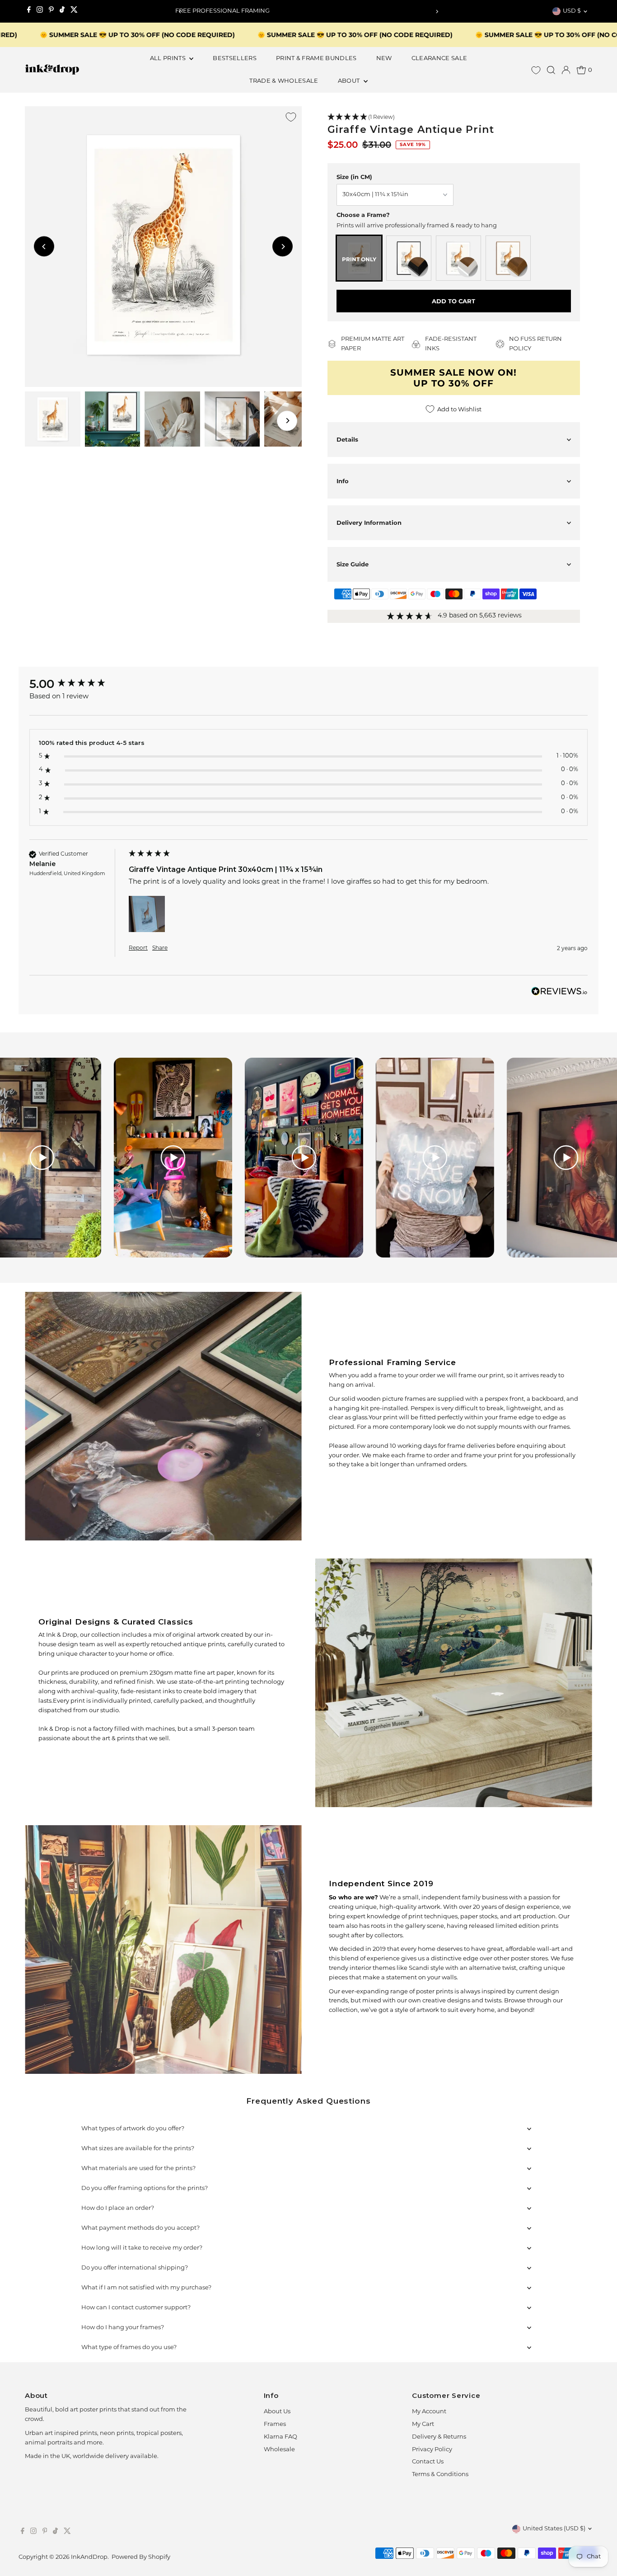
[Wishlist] (536, 70)
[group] (77, 684)
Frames (275, 2424)
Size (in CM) (354, 177)
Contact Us (428, 2462)
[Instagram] (40, 11)
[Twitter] (74, 11)
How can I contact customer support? (136, 2308)
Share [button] (160, 948)
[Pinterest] (51, 11)
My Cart (423, 2424)
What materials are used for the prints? (138, 2169)
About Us (277, 2412)
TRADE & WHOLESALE (284, 81)
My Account (429, 2412)
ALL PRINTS (169, 59)
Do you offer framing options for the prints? (145, 2188)
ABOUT (350, 81)
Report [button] (138, 948)
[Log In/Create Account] (566, 70)
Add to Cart (453, 301)
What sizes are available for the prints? (138, 2149)
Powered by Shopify (141, 2557)
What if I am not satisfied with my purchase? (146, 2288)
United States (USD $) (554, 2529)
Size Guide (353, 564)
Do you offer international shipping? (135, 2268)
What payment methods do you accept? (140, 2228)
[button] (454, 118)
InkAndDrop (89, 2557)
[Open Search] (551, 70)
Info (343, 481)
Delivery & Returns (439, 2437)
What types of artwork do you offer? (133, 2129)
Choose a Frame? (363, 215)
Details (347, 439)
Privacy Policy (432, 2450)
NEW (384, 59)
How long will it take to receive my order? (142, 2248)
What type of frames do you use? (129, 2348)
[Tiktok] (62, 11)
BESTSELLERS (235, 59)
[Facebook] (29, 11)
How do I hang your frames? (123, 2328)
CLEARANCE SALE (439, 59)
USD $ (572, 11)
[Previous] (180, 12)
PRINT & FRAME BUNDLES (316, 59)
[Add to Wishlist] (291, 117)
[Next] (437, 12)
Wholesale (279, 2450)
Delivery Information (369, 523)
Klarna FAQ (280, 2437)
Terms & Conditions (440, 2475)
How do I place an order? (118, 2208)
